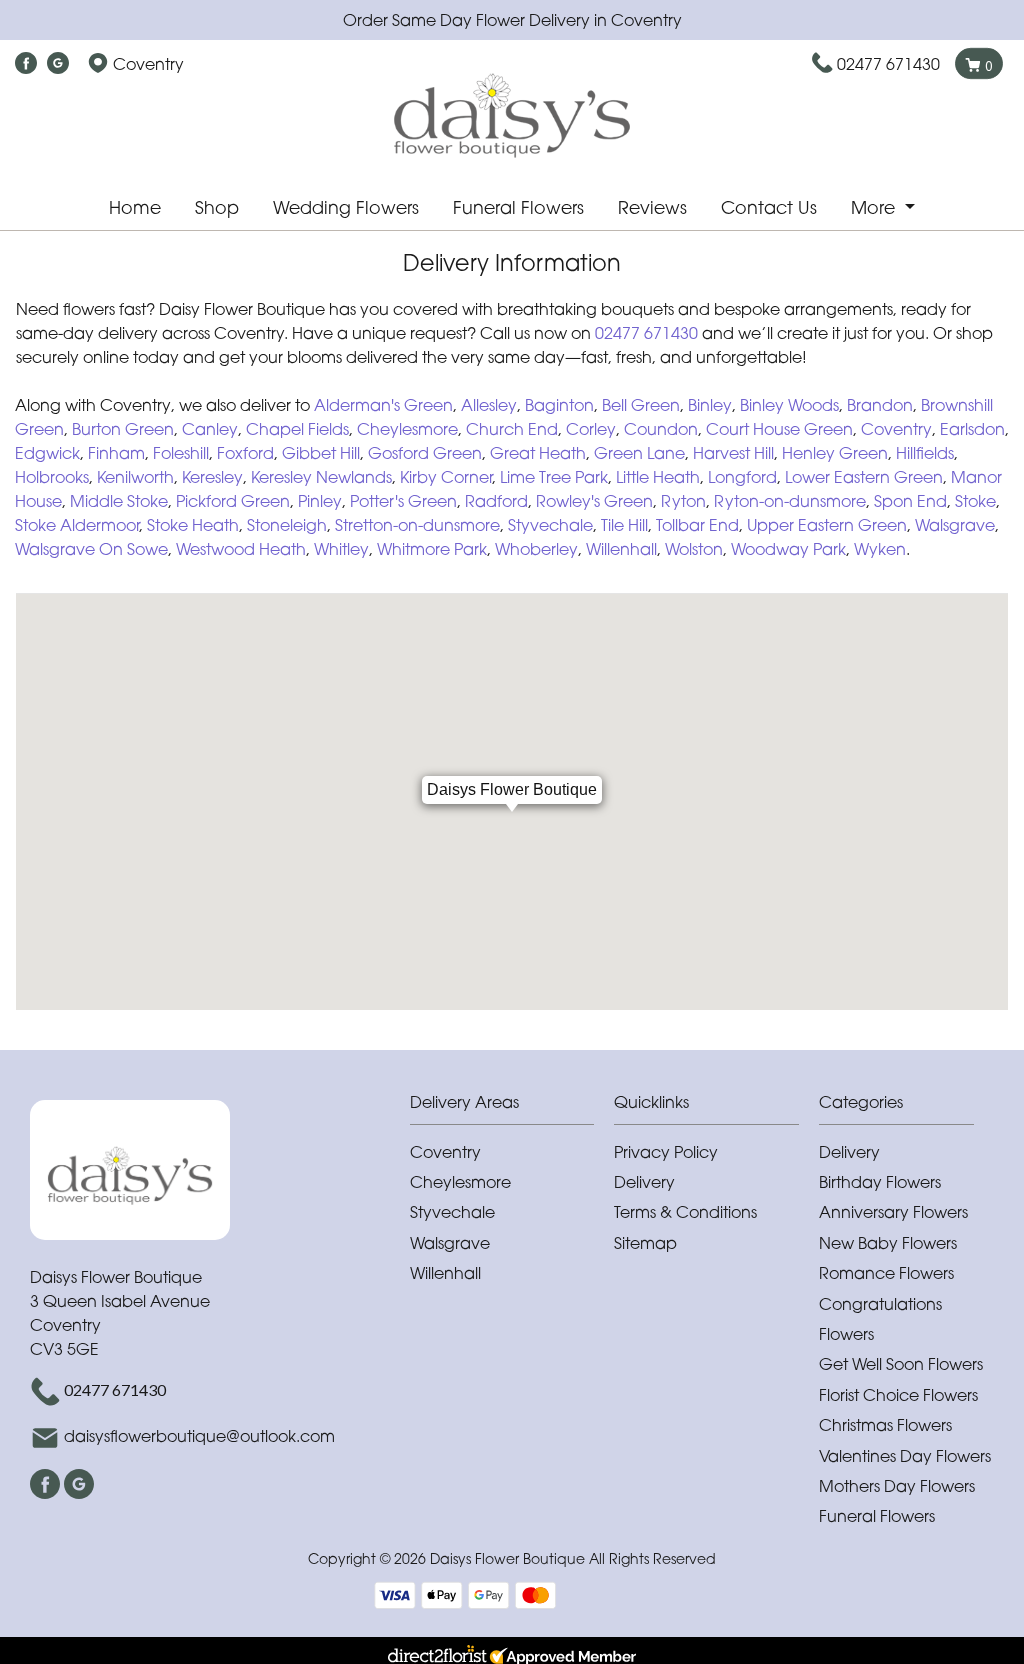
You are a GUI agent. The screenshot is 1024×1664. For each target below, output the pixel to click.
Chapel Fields (297, 429)
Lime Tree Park (554, 477)
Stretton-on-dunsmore (417, 525)
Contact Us (769, 207)
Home (135, 207)
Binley (710, 405)
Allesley (489, 405)
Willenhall (621, 549)
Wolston (694, 549)
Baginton (559, 405)
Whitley (341, 549)
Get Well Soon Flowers (901, 1364)
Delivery (644, 1182)
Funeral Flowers (518, 207)
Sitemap (645, 1243)
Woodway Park (788, 549)
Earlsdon (972, 429)
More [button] (875, 207)
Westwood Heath (241, 549)
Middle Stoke (119, 501)
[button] (512, 1107)
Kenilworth (135, 477)
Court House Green (779, 429)
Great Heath (538, 453)
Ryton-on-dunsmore (790, 501)
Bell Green (641, 405)
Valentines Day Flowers (905, 1456)
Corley (591, 429)
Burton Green (123, 429)
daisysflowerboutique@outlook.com (199, 1436)
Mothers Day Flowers (897, 1486)
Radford (496, 501)
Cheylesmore (407, 429)
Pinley (320, 501)
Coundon (661, 429)
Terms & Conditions (685, 1212)
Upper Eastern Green (827, 525)
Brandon (880, 405)
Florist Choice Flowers (898, 1395)
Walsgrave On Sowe (91, 549)
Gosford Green (425, 453)
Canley (210, 429)
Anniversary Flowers (893, 1212)
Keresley (212, 477)
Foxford (245, 453)
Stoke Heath (193, 525)
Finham (116, 453)
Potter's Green (403, 501)
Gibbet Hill (321, 453)
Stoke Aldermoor (77, 525)
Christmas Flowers (885, 1425)
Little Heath (658, 477)
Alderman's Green (383, 405)
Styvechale (550, 525)
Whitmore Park (432, 549)
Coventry (896, 429)
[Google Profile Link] (58, 64)
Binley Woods (789, 405)
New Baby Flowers (888, 1243)
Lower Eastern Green (864, 477)
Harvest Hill (733, 453)
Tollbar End (697, 525)
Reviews (652, 207)
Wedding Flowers (346, 207)
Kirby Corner (446, 477)
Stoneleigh (287, 525)
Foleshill (181, 453)
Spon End (910, 501)
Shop (217, 207)
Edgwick (47, 453)
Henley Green (835, 453)
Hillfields (925, 453)
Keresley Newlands (321, 477)
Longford (742, 477)
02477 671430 (888, 64)
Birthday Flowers (880, 1182)
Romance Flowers (886, 1273)
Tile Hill (624, 525)
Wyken (880, 549)
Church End (512, 429)
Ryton (683, 501)
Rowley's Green (594, 501)
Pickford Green (233, 501)
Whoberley (536, 549)
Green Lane (639, 453)
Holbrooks (52, 477)
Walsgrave (955, 525)
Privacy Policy (666, 1152)
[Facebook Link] (26, 64)
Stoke (975, 501)
